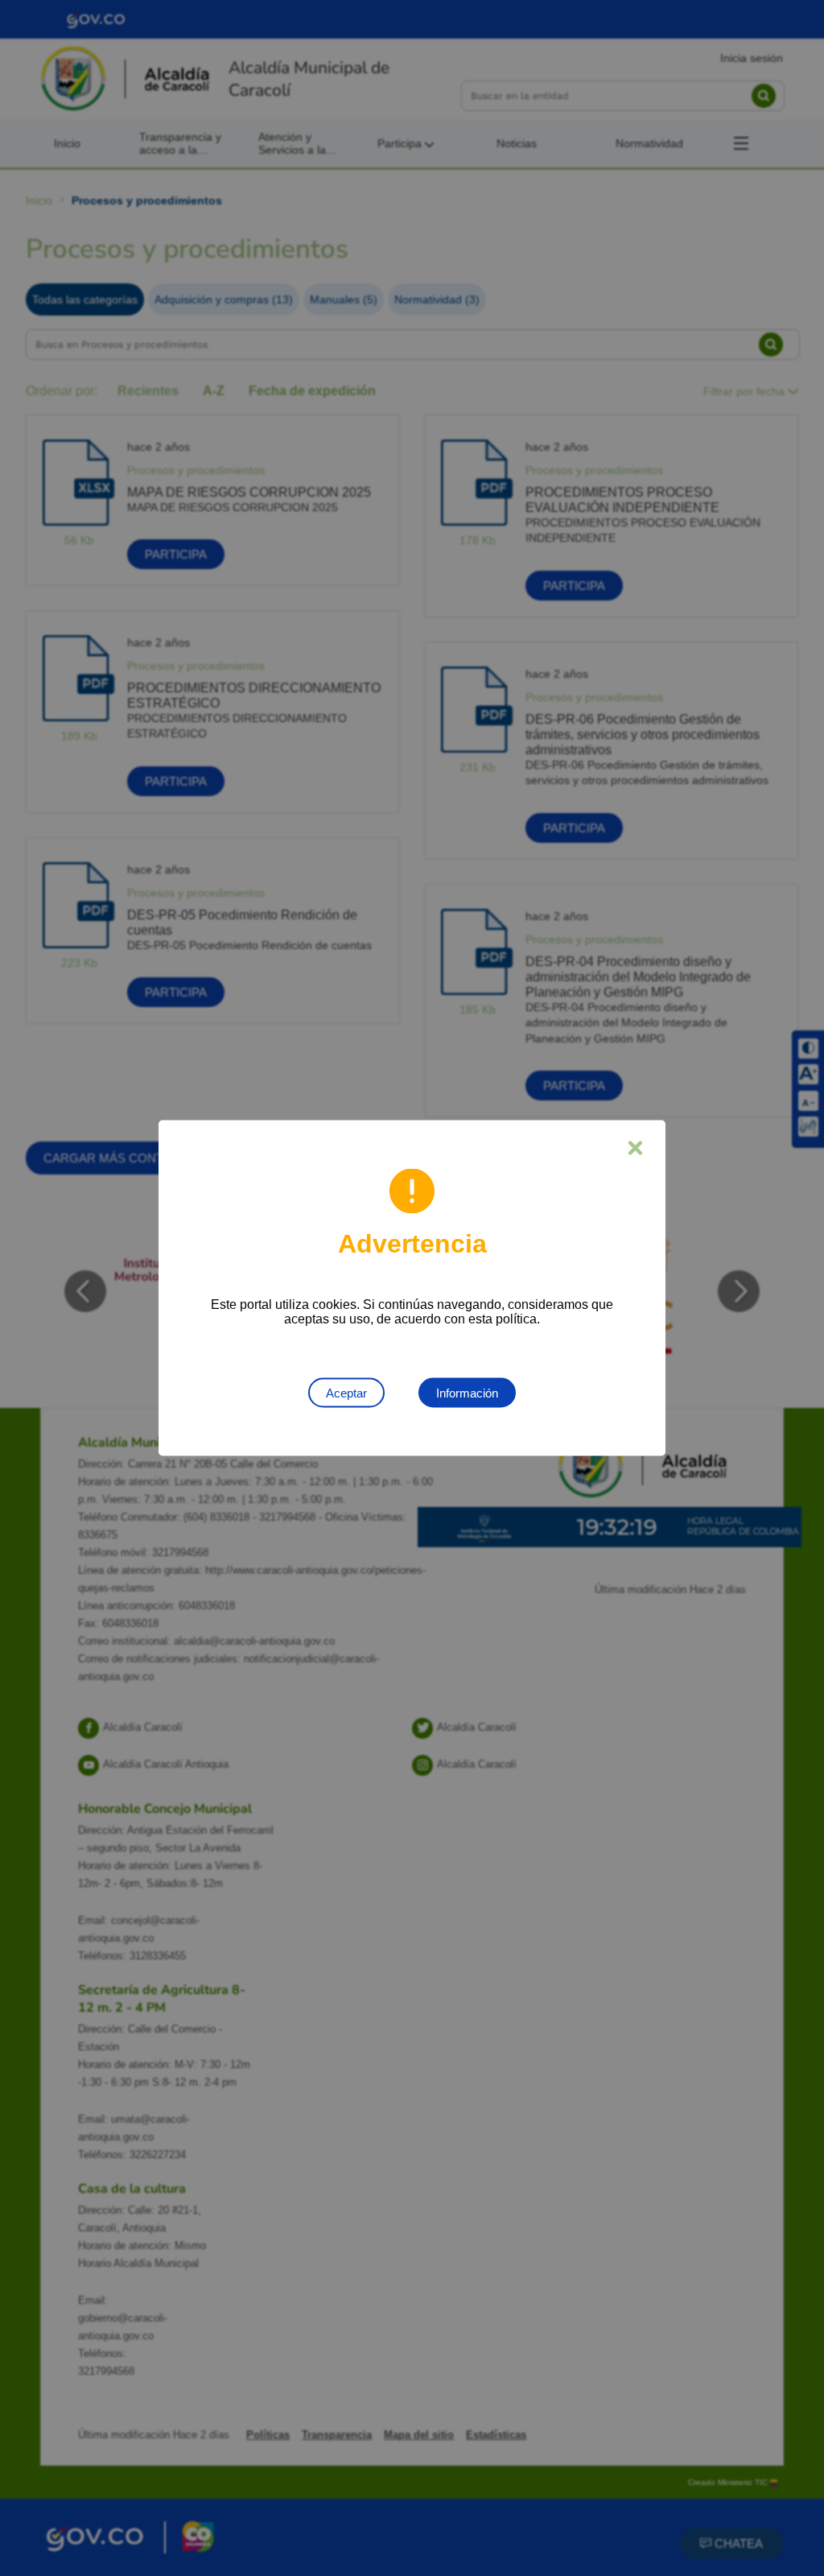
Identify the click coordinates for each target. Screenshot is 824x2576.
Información (467, 1393)
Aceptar (346, 1393)
